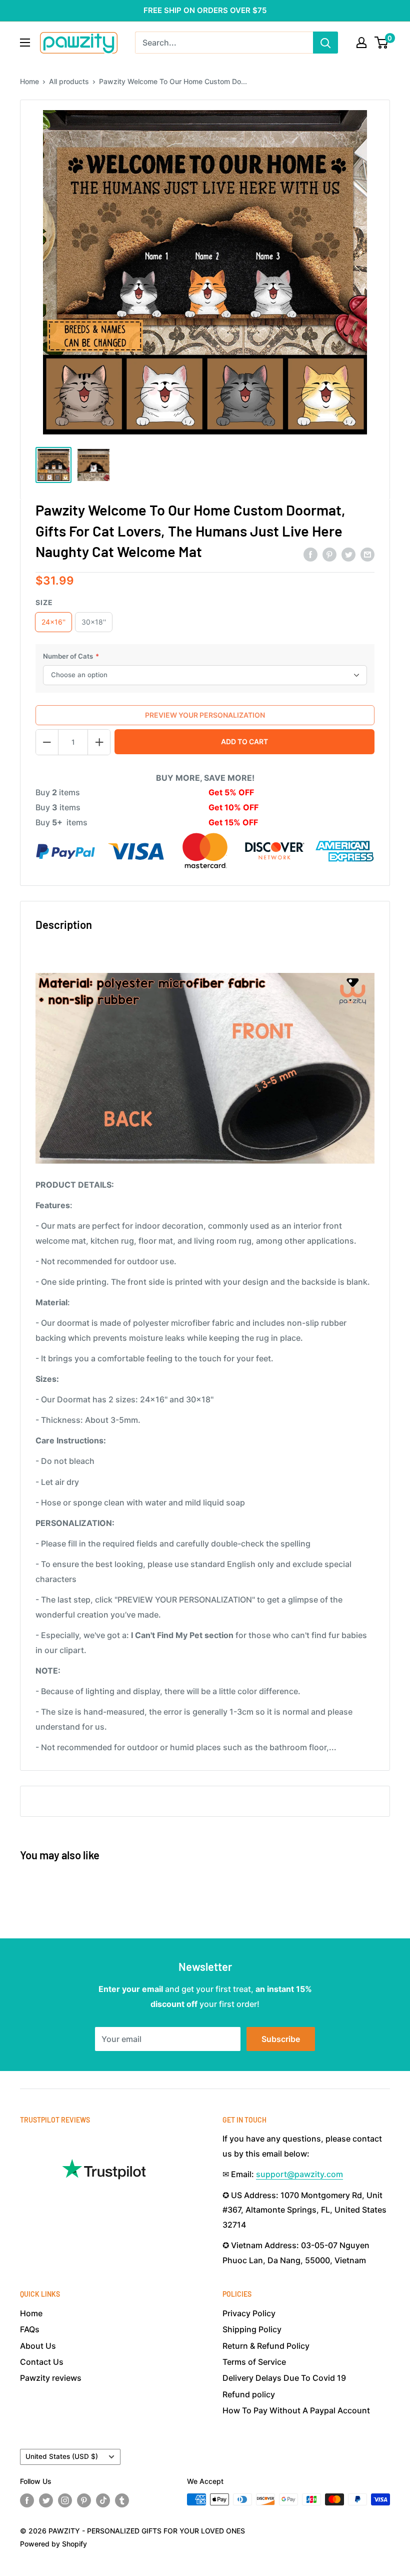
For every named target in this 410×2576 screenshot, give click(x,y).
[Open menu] (25, 43)
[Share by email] (367, 555)
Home (29, 81)
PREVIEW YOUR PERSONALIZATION (205, 715)
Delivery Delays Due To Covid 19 (284, 2378)
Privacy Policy (249, 2313)
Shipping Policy (252, 2329)
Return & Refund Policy (266, 2346)
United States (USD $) (62, 2456)
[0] (382, 43)
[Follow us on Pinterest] (84, 2500)
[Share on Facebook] (310, 555)
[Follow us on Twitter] (46, 2500)
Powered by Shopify (53, 2544)
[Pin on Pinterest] (329, 555)
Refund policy (249, 2394)
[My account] (361, 43)
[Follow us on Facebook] (27, 2500)
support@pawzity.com (299, 2174)
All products (69, 81)
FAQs (30, 2329)
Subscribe (281, 2039)
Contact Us (42, 2362)
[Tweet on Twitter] (348, 555)
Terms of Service (254, 2362)
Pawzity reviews (51, 2378)
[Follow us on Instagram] (65, 2500)
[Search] (325, 43)
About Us (38, 2346)
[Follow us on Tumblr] (122, 2500)
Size (44, 602)
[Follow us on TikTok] (103, 2500)
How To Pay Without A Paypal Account (296, 2410)
